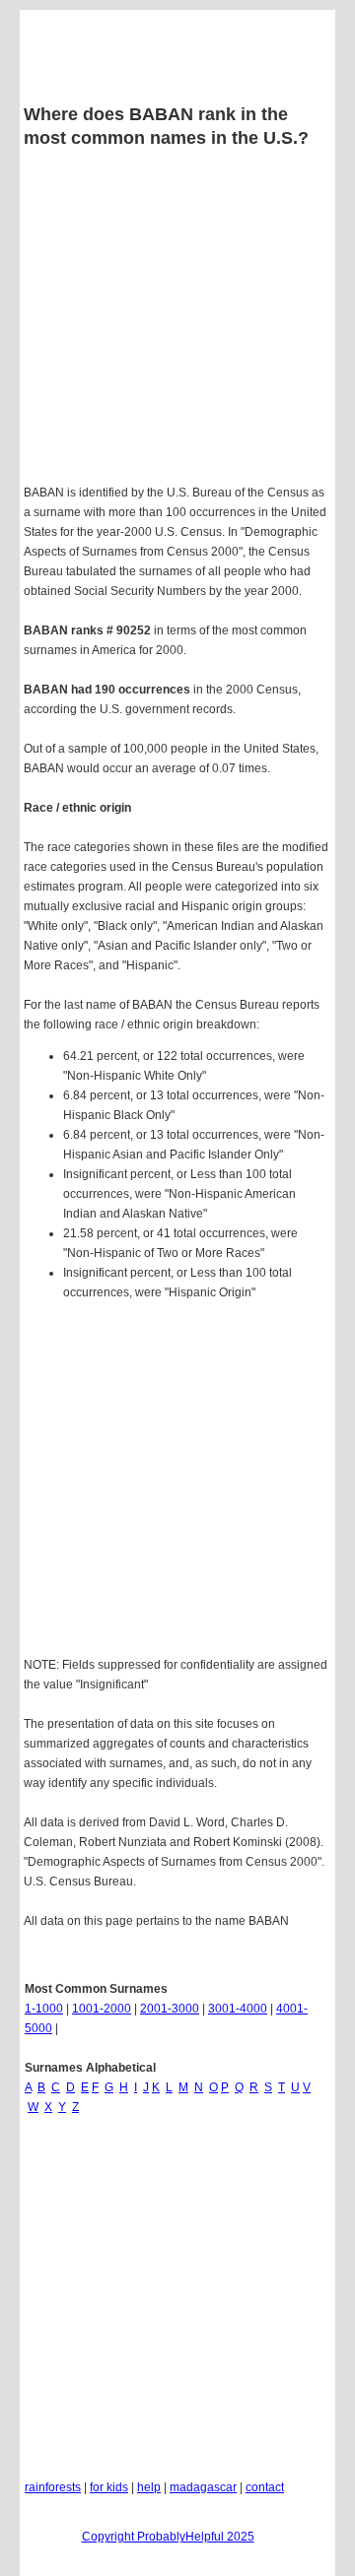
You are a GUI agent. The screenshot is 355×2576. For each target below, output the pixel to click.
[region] (177, 1482)
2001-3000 (170, 2009)
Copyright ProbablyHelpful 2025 (168, 2537)
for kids (109, 2487)
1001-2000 (102, 2009)
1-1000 (44, 2009)
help (149, 2487)
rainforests (53, 2487)
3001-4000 (238, 2009)
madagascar (203, 2487)
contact (265, 2487)
